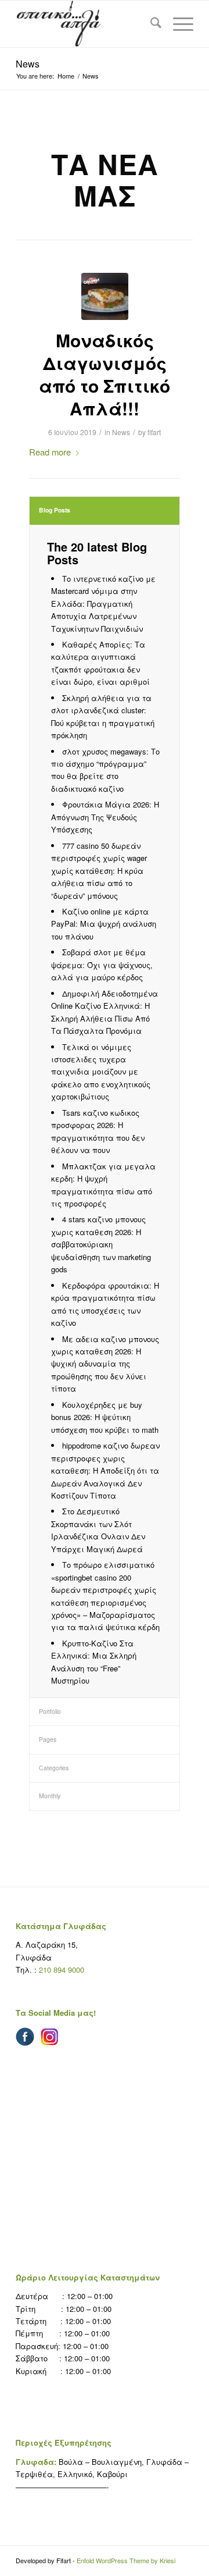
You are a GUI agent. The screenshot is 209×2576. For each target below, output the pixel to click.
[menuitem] (150, 24)
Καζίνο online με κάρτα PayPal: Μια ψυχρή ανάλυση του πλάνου (104, 924)
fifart (154, 432)
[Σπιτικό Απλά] (103, 24)
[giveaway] (105, 296)
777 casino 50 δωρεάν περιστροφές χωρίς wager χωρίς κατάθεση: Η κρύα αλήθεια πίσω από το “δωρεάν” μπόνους (99, 871)
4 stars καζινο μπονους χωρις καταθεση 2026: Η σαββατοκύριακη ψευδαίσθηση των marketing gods (101, 1244)
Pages (48, 1739)
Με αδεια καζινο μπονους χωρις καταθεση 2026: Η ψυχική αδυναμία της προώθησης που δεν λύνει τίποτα (105, 1364)
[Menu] (177, 24)
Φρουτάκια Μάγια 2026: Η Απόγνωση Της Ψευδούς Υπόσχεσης (105, 817)
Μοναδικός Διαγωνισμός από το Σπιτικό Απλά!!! (105, 374)
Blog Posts (55, 510)
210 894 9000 (62, 1970)
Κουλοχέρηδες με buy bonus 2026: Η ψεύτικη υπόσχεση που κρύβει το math (105, 1417)
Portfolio (50, 1711)
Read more (50, 452)
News (28, 64)
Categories (54, 1768)
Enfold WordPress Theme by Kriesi (126, 2560)
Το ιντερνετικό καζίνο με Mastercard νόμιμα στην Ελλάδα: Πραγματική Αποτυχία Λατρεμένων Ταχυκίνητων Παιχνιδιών (103, 604)
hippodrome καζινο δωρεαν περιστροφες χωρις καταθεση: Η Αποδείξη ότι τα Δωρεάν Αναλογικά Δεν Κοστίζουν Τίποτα (105, 1470)
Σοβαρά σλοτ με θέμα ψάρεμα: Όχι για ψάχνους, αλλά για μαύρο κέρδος (102, 965)
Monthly (50, 1796)
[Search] (150, 24)
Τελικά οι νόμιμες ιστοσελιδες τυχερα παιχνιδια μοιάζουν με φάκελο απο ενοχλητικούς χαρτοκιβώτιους (101, 1072)
